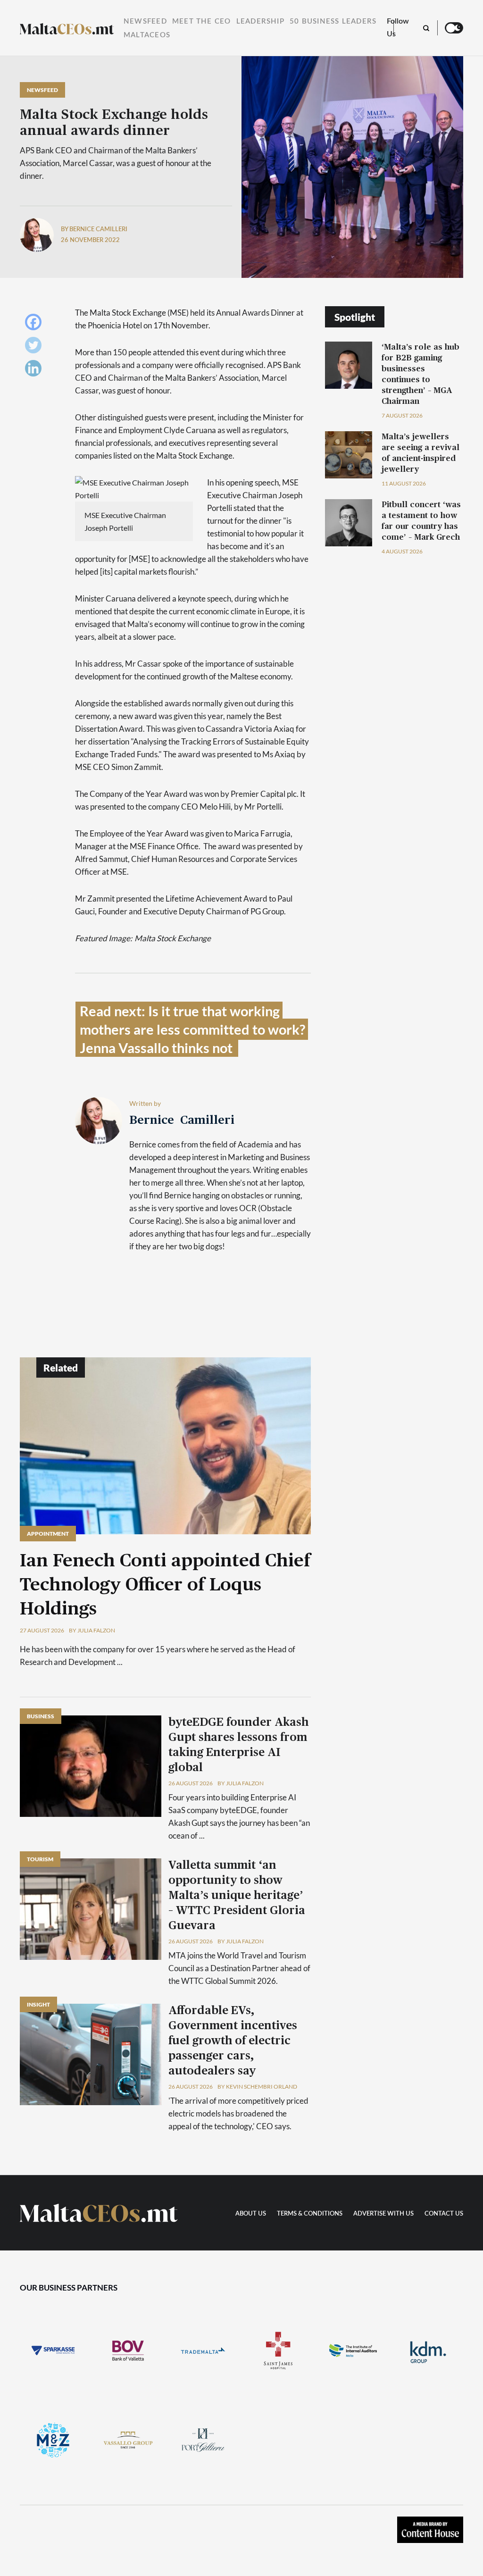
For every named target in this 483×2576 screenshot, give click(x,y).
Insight (38, 2004)
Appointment (48, 1534)
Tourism (40, 1859)
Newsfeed (145, 21)
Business (41, 1716)
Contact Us (444, 2214)
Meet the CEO (202, 21)
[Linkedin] (36, 371)
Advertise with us (383, 2214)
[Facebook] (36, 324)
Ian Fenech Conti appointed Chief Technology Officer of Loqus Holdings (165, 1585)
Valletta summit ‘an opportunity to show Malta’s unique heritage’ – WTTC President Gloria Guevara (237, 1896)
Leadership (260, 21)
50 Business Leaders (333, 21)
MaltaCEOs (147, 35)
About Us (251, 2214)
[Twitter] (36, 347)
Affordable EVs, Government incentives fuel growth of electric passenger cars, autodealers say (233, 2041)
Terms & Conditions (310, 2214)
